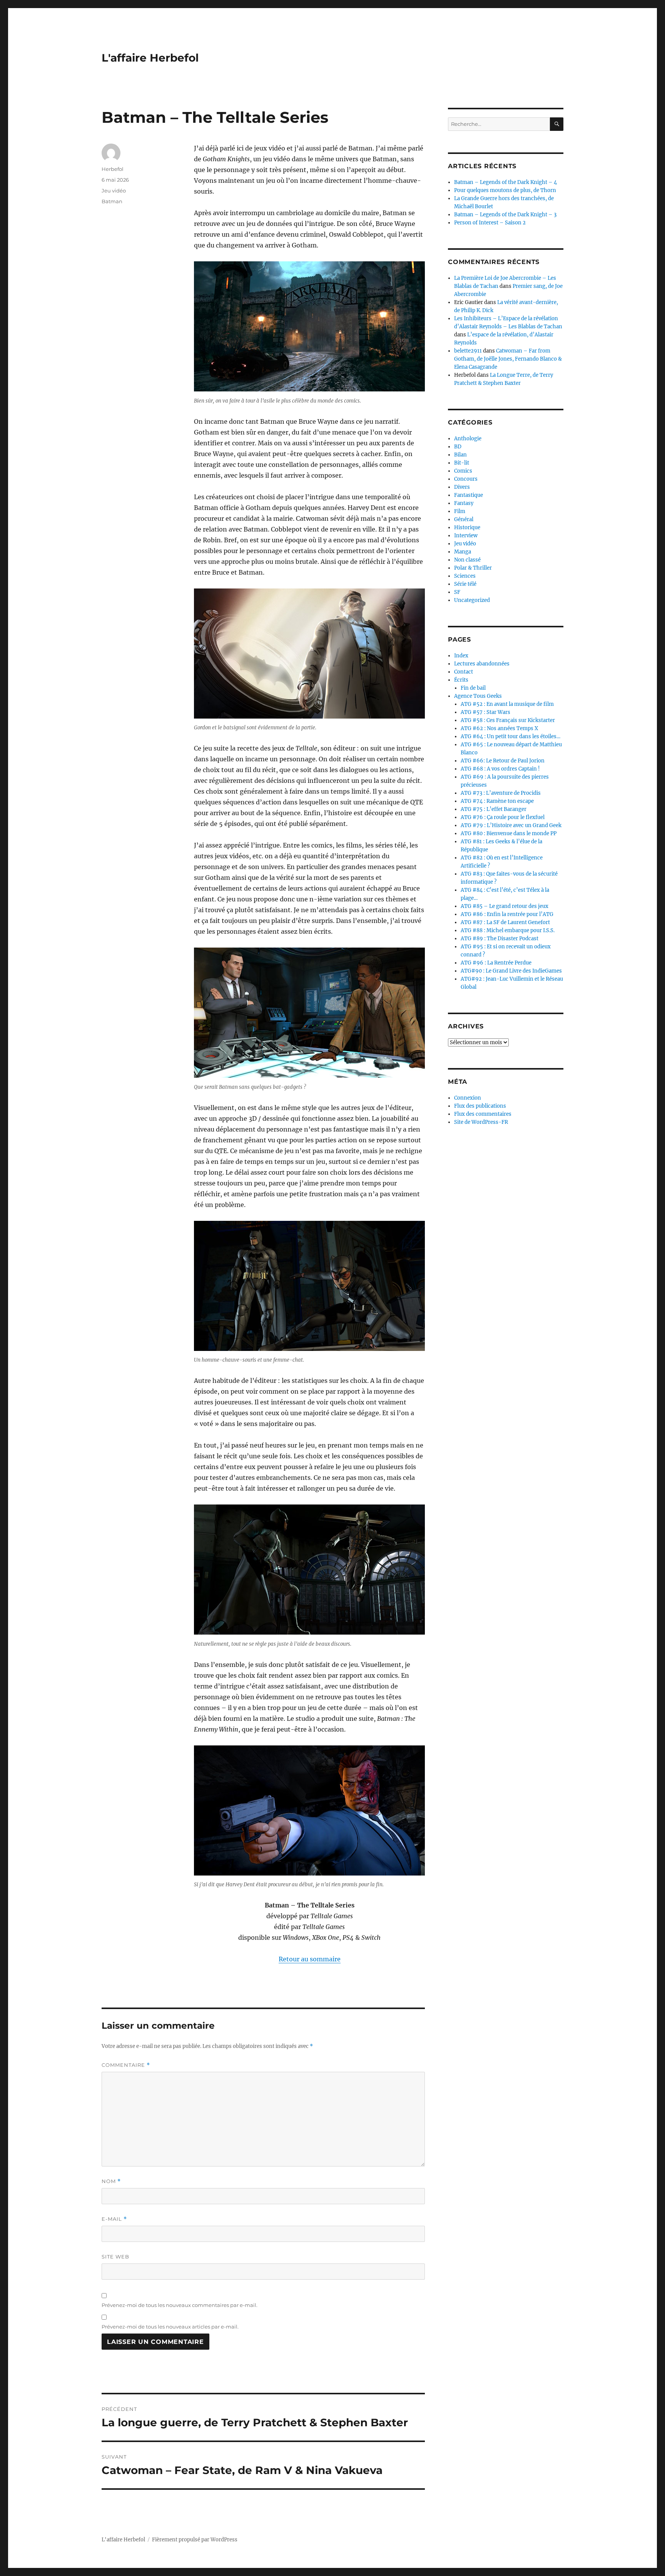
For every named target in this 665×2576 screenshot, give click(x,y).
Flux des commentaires (483, 1114)
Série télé (465, 584)
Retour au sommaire (310, 1959)
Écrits (461, 680)
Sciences (465, 576)
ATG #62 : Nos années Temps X (499, 728)
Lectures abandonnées (482, 664)
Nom (111, 2181)
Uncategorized (472, 600)
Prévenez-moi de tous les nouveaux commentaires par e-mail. (180, 2305)
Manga (463, 552)
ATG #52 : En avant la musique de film (507, 704)
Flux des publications (480, 1106)
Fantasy (464, 503)
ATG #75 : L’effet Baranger (494, 809)
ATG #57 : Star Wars (485, 712)
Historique (467, 527)
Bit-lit (462, 463)
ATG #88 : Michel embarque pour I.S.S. (508, 930)
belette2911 (468, 351)
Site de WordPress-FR (481, 1122)
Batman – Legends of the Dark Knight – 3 (505, 215)
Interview (466, 536)
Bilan (460, 455)
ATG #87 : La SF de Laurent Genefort (505, 922)
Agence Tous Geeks (478, 696)
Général (464, 519)
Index (461, 656)
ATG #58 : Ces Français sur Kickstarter (508, 720)
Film (460, 511)
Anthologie (468, 439)
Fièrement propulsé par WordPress (195, 2540)
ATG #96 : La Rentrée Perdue (496, 963)
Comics (463, 471)
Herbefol (113, 169)
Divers (462, 487)
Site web (115, 2257)
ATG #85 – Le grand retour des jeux (505, 906)
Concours (466, 479)
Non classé (467, 560)
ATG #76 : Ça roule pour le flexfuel (503, 817)
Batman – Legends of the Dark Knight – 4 (505, 182)
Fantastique (469, 495)
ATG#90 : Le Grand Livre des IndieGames (511, 971)
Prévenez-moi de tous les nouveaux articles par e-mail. (170, 2327)
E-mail (114, 2219)
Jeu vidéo (114, 191)
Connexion (468, 1098)
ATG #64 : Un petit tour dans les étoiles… (510, 736)
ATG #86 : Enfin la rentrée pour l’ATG (507, 914)
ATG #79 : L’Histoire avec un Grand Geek (511, 825)
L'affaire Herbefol (150, 58)
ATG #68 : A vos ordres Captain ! (500, 769)
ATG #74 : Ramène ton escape (497, 801)
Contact (464, 672)
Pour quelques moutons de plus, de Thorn (505, 190)
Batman (112, 201)
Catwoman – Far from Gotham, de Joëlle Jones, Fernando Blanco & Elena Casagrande (508, 359)
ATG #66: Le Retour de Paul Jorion (503, 761)
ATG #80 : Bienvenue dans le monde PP (509, 833)
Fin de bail (473, 688)
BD (458, 447)
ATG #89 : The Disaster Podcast (500, 939)
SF (457, 592)
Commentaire (126, 2065)
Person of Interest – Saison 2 (490, 223)
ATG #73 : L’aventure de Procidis (501, 793)
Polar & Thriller (473, 568)
